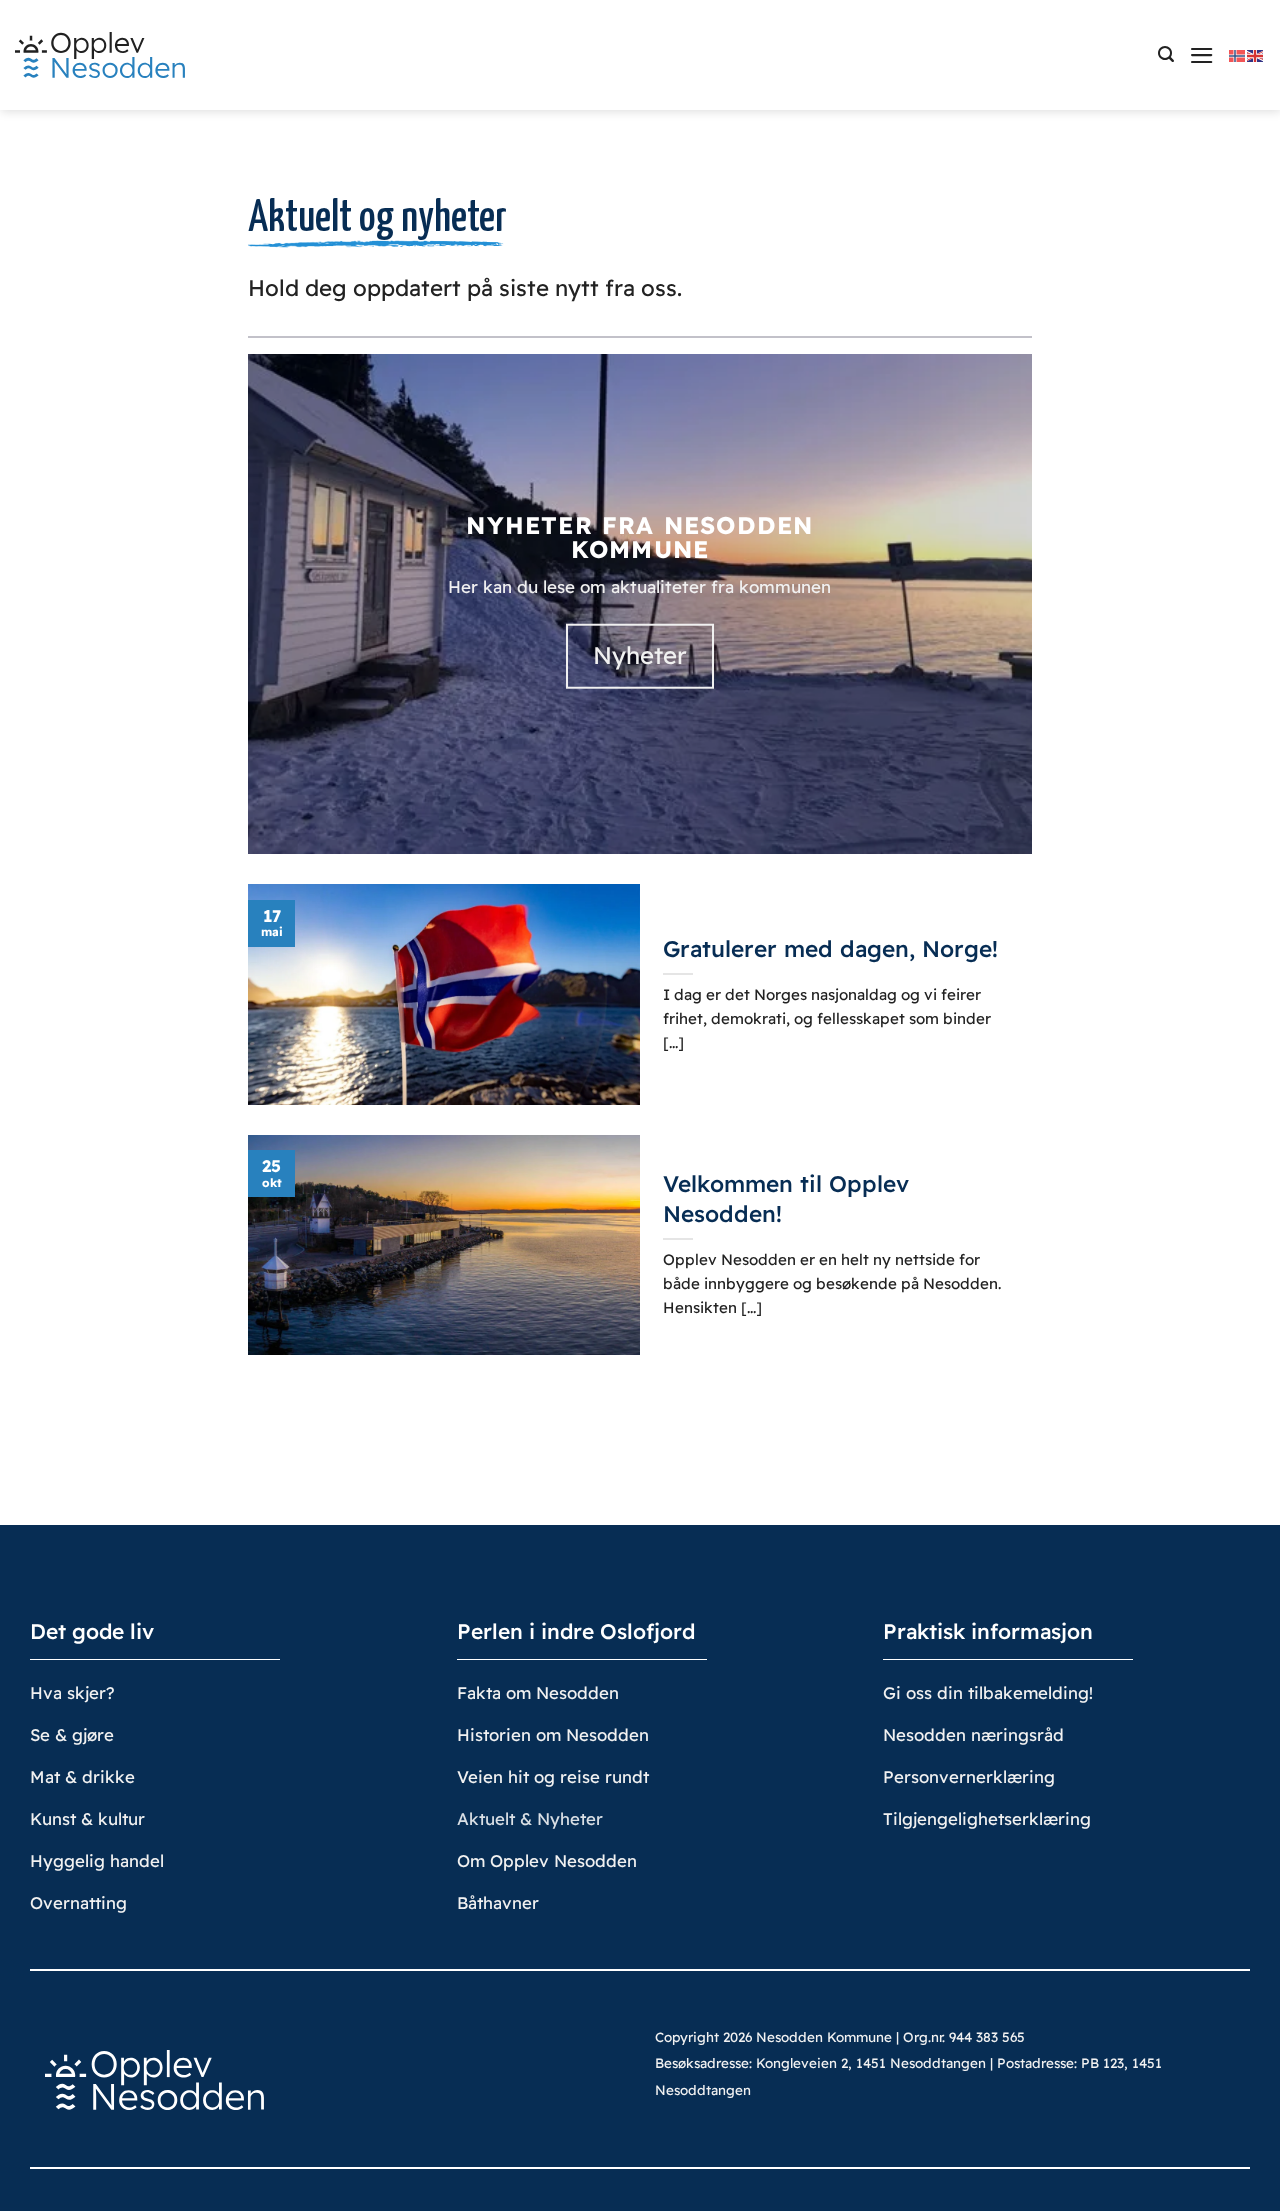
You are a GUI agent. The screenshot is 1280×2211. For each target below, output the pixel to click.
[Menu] (1202, 55)
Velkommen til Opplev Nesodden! (786, 1198)
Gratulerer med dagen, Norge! (830, 948)
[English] (1256, 55)
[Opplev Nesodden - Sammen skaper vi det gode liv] (100, 55)
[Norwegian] (1238, 55)
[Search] (1166, 54)
